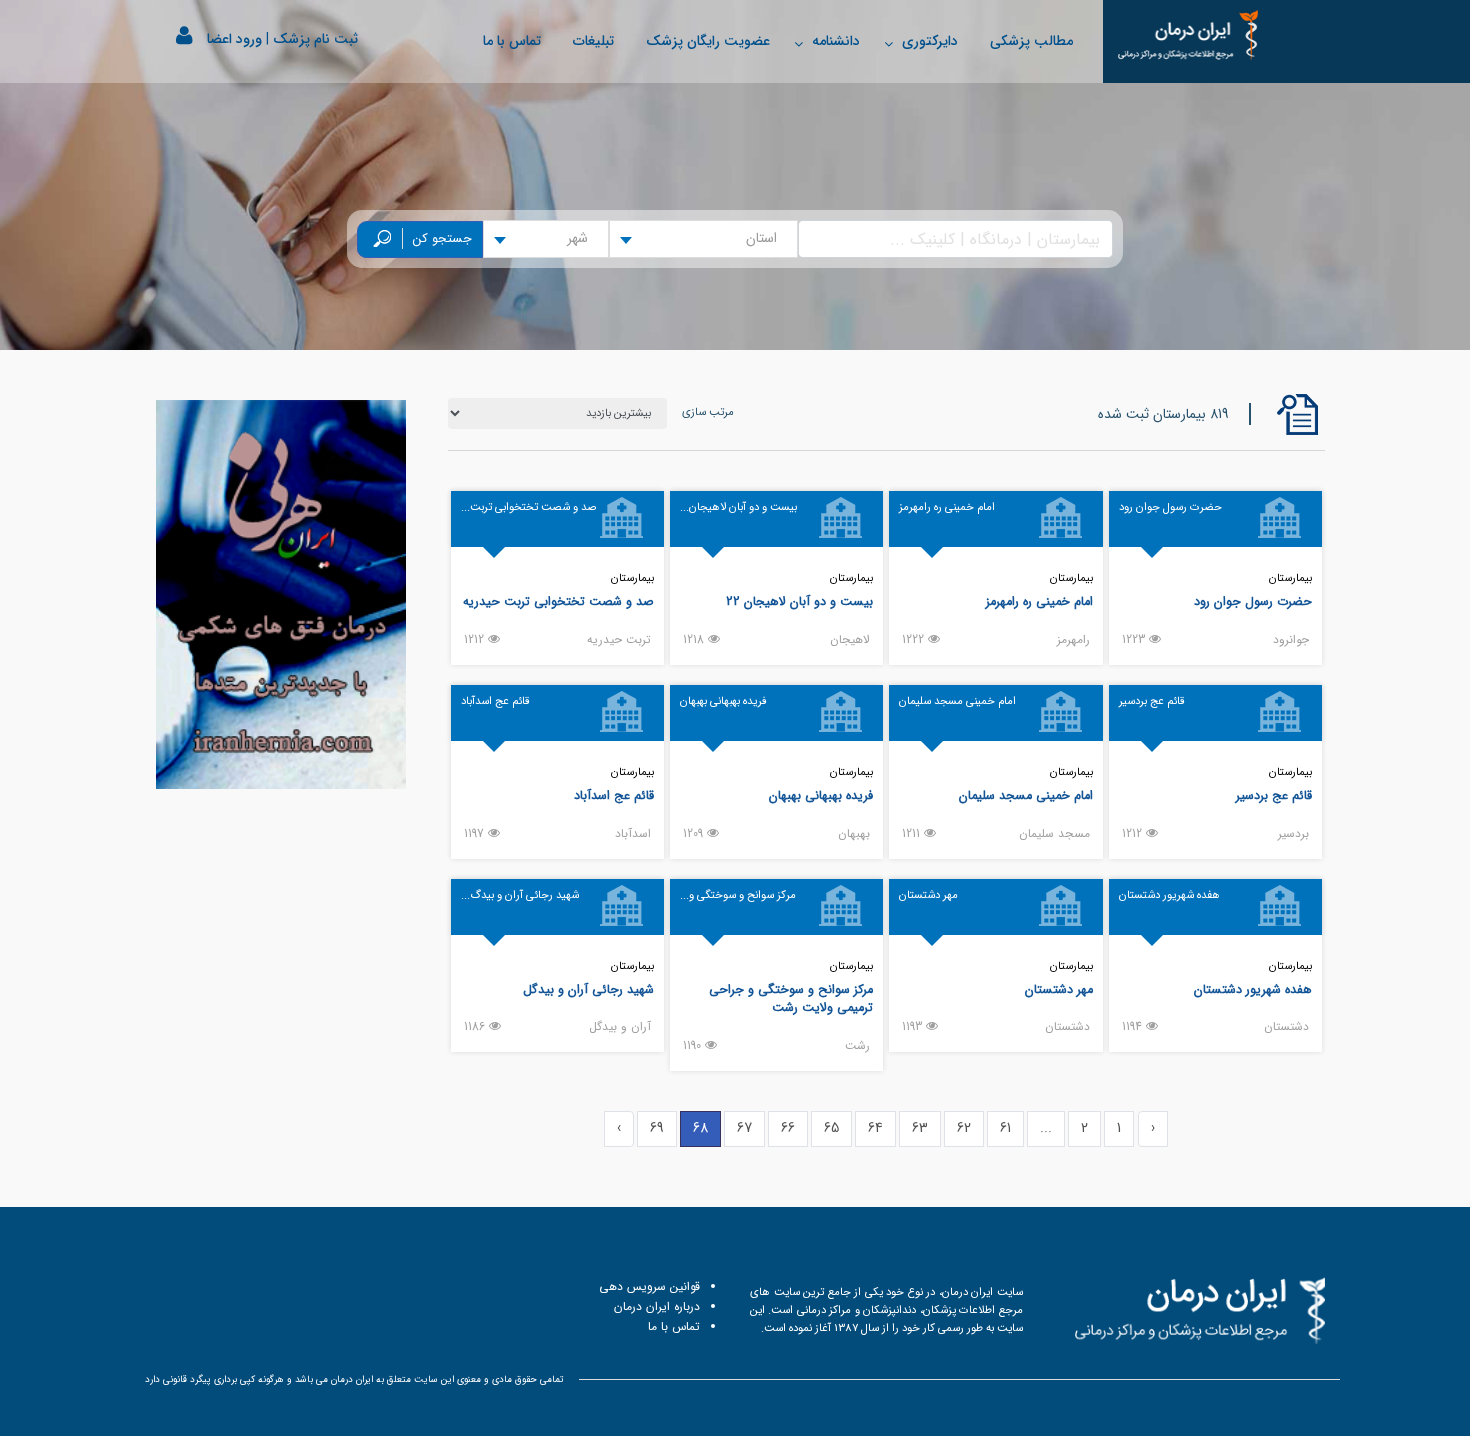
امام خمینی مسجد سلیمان (1026, 796)
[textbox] (767, 239)
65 (831, 1128)
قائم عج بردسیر (1274, 796)
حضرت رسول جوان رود (1253, 602)
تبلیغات (593, 41)
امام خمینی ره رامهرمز (1039, 602)
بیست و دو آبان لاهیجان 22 (799, 602)
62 (964, 1128)
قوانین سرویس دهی (649, 1286)
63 (920, 1128)
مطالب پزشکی (1031, 41)
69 (657, 1128)
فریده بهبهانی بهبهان (821, 796)
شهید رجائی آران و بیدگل (588, 990)
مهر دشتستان (1059, 990)
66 (788, 1128)
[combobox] (703, 239)
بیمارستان (1290, 578)
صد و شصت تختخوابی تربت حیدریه (558, 602)
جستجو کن (442, 239)
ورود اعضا (234, 39)
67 (744, 1128)
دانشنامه (836, 41)
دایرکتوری (930, 41)
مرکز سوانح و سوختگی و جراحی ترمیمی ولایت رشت (791, 999)
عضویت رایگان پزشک (708, 41)
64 (875, 1128)
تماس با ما (512, 41)
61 (1005, 1128)
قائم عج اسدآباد (614, 796)
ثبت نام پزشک (315, 39)
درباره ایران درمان (657, 1306)
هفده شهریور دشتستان (1253, 990)
